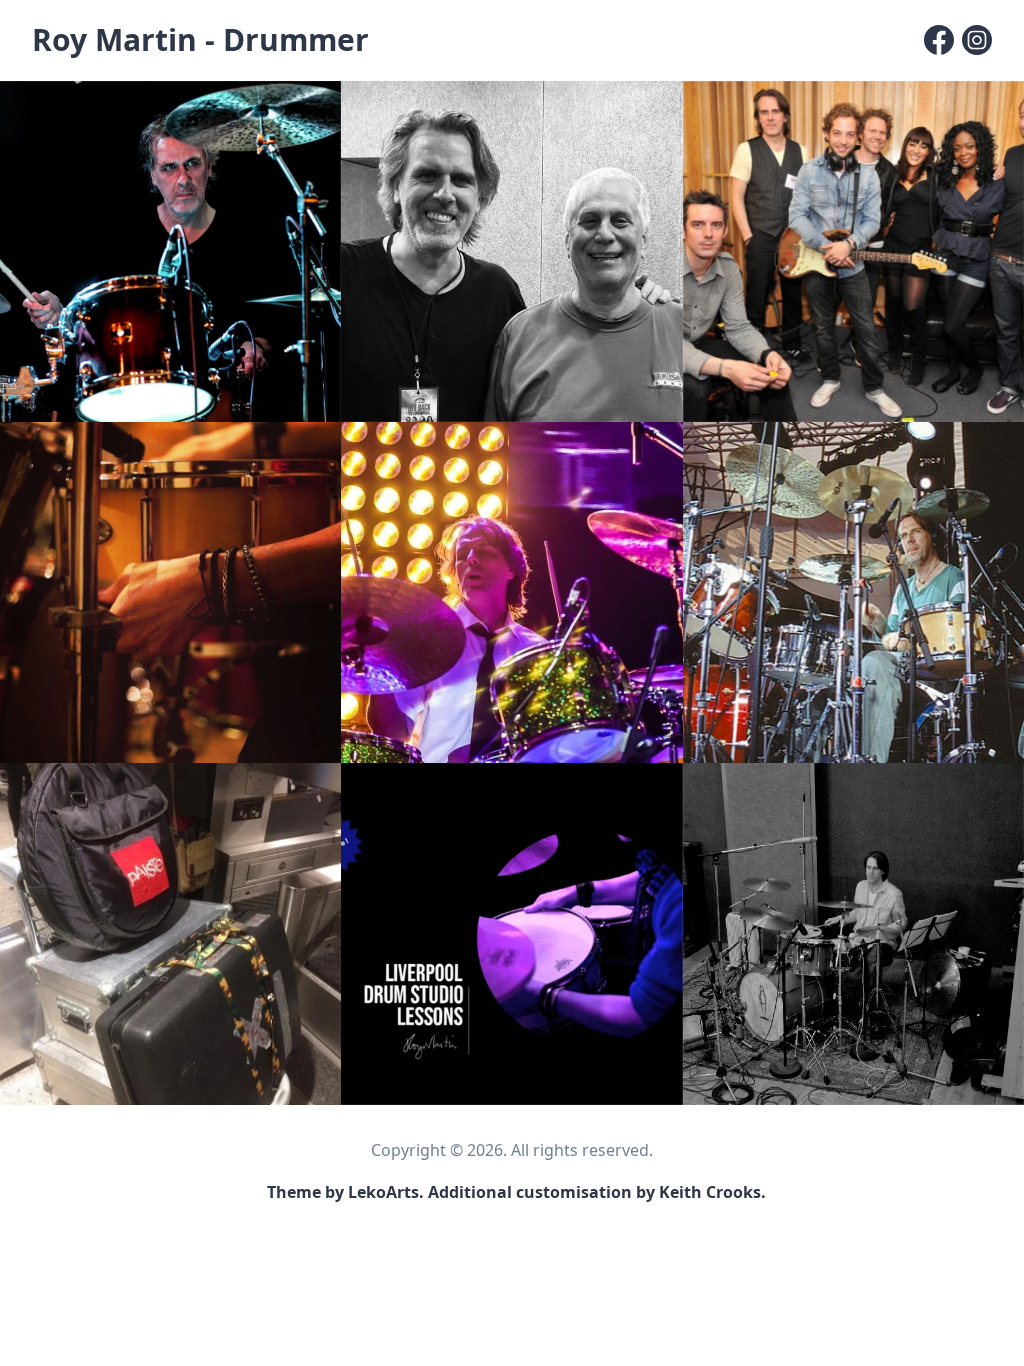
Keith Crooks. (712, 1192)
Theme (294, 1192)
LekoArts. (386, 1192)
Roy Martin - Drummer (200, 39)
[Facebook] (939, 40)
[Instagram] (977, 40)
